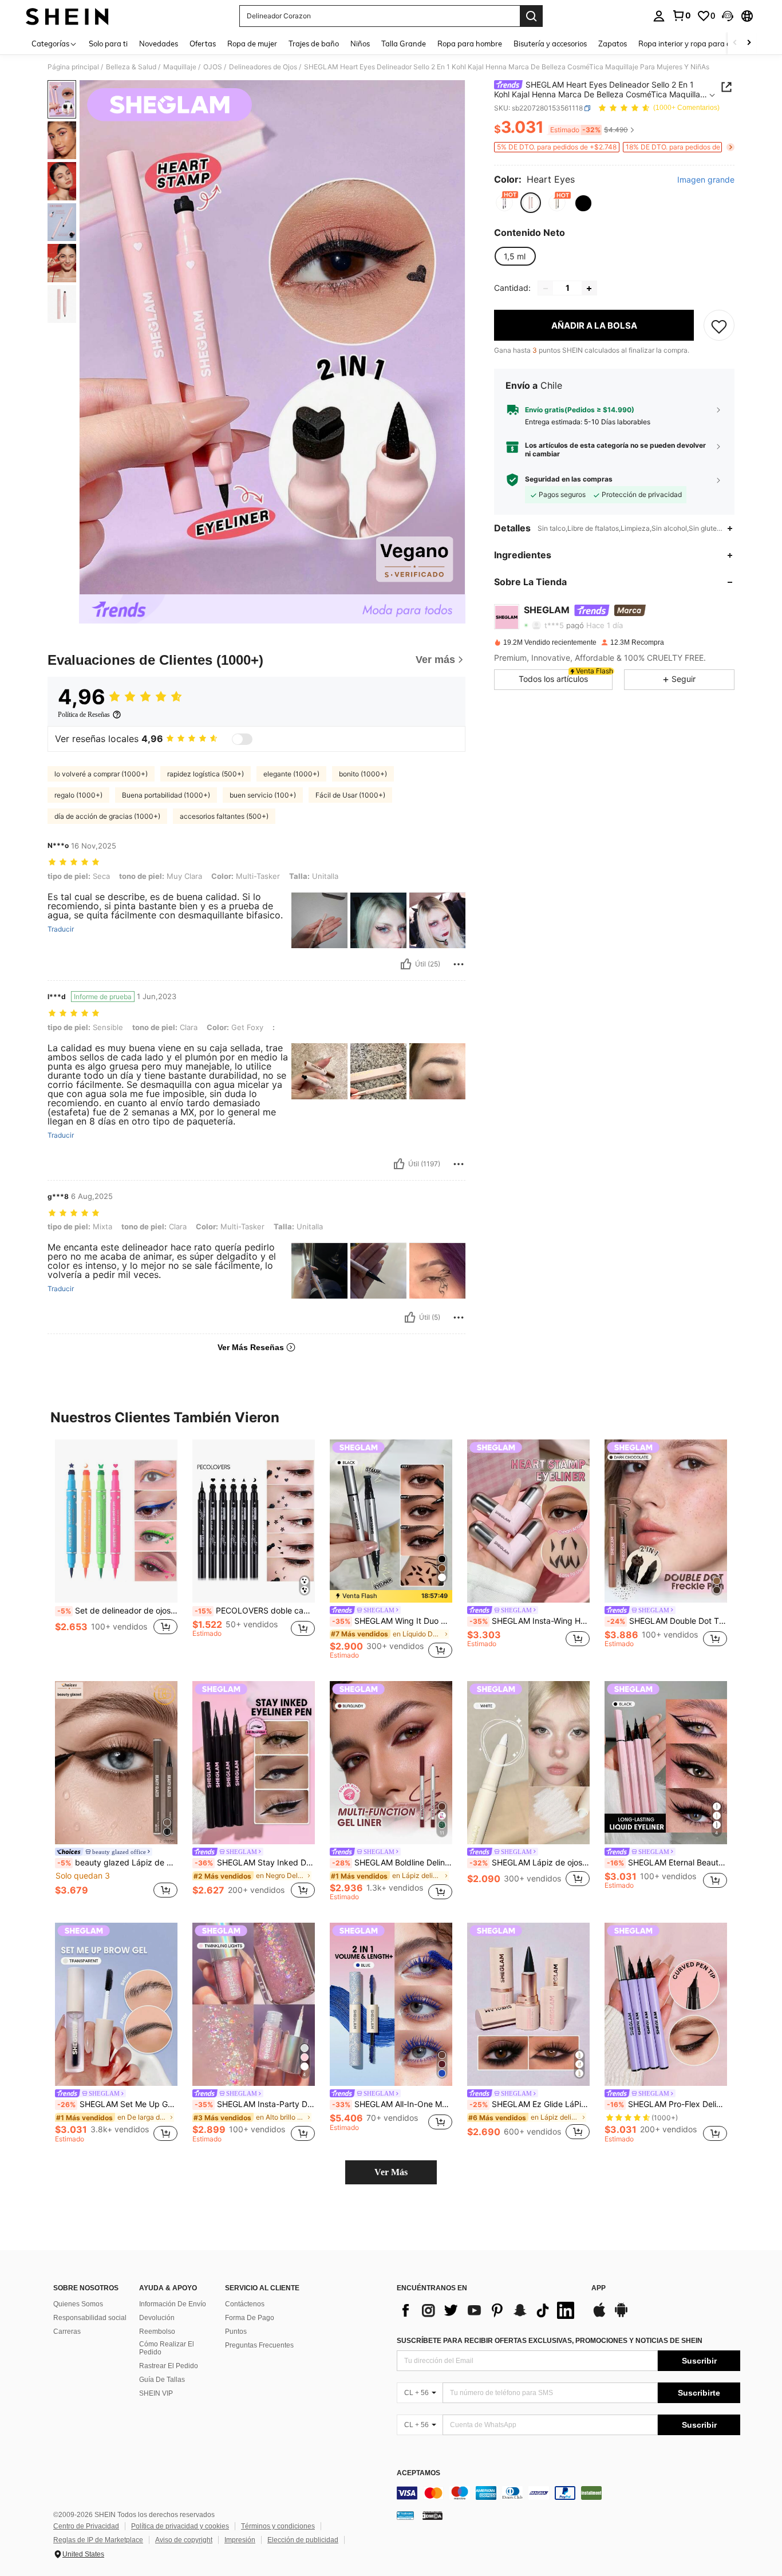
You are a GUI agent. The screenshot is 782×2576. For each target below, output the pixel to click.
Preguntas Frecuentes (259, 2345)
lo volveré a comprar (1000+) (101, 774)
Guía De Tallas (162, 2380)
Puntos (236, 2332)
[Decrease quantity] (546, 289)
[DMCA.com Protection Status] (433, 2515)
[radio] (504, 203)
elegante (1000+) (291, 774)
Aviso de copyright (184, 2540)
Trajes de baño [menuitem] (314, 44)
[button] (728, 16)
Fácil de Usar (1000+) (350, 795)
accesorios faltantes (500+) (224, 816)
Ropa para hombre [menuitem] (470, 44)
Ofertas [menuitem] (203, 44)
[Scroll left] (735, 43)
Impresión (240, 2540)
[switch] (242, 739)
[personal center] (659, 16)
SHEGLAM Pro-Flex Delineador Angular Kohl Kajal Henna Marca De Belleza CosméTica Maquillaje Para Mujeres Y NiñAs (667, 2104)
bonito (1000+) (363, 774)
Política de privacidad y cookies (180, 2526)
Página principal (73, 67)
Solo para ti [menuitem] (108, 44)
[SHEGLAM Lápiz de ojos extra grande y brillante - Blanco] (528, 1763)
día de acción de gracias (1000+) (107, 816)
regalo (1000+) (78, 795)
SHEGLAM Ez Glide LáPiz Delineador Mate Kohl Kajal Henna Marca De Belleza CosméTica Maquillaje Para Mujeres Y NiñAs (530, 2104)
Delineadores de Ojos (263, 67)
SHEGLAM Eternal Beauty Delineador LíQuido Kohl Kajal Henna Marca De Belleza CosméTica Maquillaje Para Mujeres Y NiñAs (667, 1863)
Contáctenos (245, 2304)
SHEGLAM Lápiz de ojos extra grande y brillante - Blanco (530, 1863)
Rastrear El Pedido (169, 2366)
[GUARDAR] (719, 326)
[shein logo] (67, 16)
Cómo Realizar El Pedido (167, 2348)
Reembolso (157, 2332)
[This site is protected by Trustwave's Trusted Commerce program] (405, 2515)
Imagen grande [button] (706, 180)
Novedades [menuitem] (159, 44)
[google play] (621, 2315)
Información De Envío (173, 2304)
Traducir (61, 929)
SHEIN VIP (156, 2393)
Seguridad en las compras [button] (569, 479)
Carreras (67, 2332)
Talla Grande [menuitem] (404, 44)
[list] (488, 2310)
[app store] (599, 2315)
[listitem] (116, 1549)
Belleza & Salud (131, 67)
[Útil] (406, 964)
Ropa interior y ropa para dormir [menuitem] (694, 44)
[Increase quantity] (589, 289)
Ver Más (391, 2172)
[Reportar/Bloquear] (459, 964)
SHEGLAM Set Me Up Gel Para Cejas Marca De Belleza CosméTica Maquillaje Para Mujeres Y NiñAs (117, 2104)
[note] (391, 1596)
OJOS (213, 67)
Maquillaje (180, 67)
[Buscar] (531, 16)
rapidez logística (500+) (206, 774)
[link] (681, 15)
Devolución (157, 2318)
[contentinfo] (568, 2493)
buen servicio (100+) (263, 795)
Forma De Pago (250, 2318)
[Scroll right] (749, 43)
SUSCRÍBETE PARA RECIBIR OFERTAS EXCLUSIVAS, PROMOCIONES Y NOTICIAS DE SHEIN (550, 2341)
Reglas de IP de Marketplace (98, 2540)
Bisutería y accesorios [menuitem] (550, 44)
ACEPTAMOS (418, 2473)
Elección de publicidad (303, 2540)
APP (599, 2288)
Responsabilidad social (90, 2318)
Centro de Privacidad (86, 2526)
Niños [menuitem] (360, 44)
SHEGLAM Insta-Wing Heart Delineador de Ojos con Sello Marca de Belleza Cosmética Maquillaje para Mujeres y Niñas (530, 1621)
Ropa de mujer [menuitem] (252, 44)
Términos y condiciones (278, 2526)
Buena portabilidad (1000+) (166, 795)
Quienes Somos (78, 2304)
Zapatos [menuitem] (613, 44)
